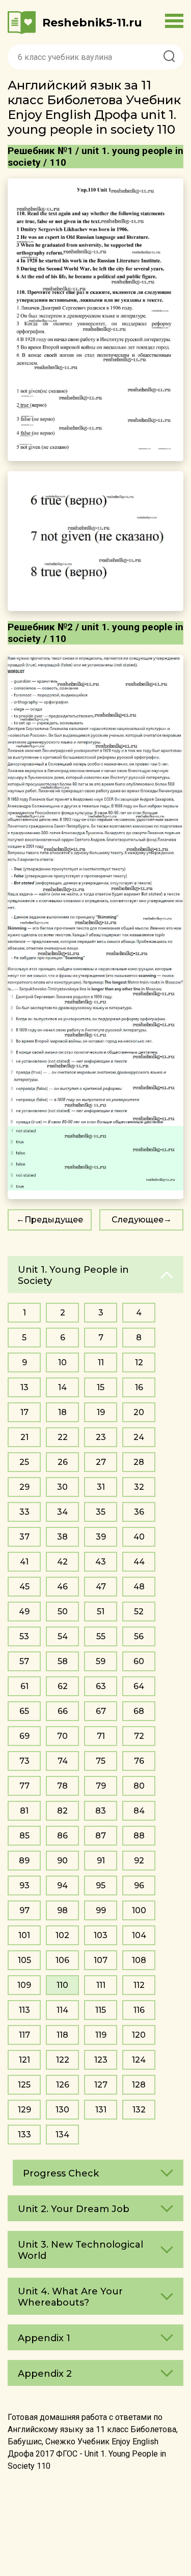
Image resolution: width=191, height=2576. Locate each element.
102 (62, 1935)
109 (24, 1985)
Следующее (138, 1220)
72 (139, 1736)
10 (62, 1362)
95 (101, 1885)
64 (139, 1686)
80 (139, 1786)
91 (101, 1861)
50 (63, 1612)
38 (62, 1537)
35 (101, 1512)
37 (24, 1537)
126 (63, 2085)
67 (101, 1711)
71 (101, 1736)
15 (101, 1387)
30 (62, 1487)
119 (101, 2035)
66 (63, 1711)
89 (24, 1861)
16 (139, 1387)
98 (62, 1910)
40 (139, 1537)
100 (139, 1910)
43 (101, 1562)
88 (139, 1836)
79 (101, 1786)
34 (62, 1512)
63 (101, 1686)
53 (24, 1636)
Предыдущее (54, 1220)
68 (139, 1711)
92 (139, 1861)
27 (101, 1462)
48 (139, 1587)
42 (62, 1562)
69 (24, 1736)
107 (101, 1960)
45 (24, 1587)
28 (139, 1462)
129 (24, 2110)
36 (139, 1512)
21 (24, 1437)
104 (139, 1935)
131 (101, 2110)
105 (24, 1960)
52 (139, 1612)
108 (139, 1960)
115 (101, 2010)
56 (139, 1636)
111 (101, 1985)
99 (101, 1910)
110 (62, 1985)
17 (24, 1412)
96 (139, 1885)
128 (139, 2085)
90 (62, 1861)
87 (101, 1836)
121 (24, 2060)
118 (62, 2035)
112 (139, 1985)
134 (62, 2135)
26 (63, 1462)
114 (62, 2010)
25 (24, 1462)
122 (63, 2060)
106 (62, 1960)
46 (62, 1587)
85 (24, 1836)
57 (24, 1661)
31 (101, 1487)
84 (139, 1811)
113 (24, 2010)
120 (139, 2035)
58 (63, 1661)
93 (24, 1885)
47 (101, 1587)
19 (101, 1412)
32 (139, 1487)
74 (63, 1761)
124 (139, 2060)
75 (101, 1761)
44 (139, 1562)
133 (24, 2135)
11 (101, 1362)
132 (139, 2110)
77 (24, 1786)
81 (24, 1811)
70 (62, 1736)
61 (24, 1686)
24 (139, 1437)
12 (139, 1362)
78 (62, 1786)
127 (101, 2085)
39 (101, 1537)
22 (63, 1437)
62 (63, 1686)
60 (139, 1661)
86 (62, 1836)
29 (24, 1487)
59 (101, 1661)
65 (24, 1711)
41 (24, 1562)
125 (24, 2085)
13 (24, 1387)
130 (62, 2110)
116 (139, 2010)
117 (24, 2035)
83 (101, 1811)
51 (101, 1612)
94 (62, 1885)
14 (62, 1387)
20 (139, 1412)
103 (101, 1935)
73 (24, 1761)
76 (139, 1761)
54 (63, 1636)
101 (24, 1935)
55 (101, 1636)
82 (62, 1811)
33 (24, 1512)
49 (24, 1612)
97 (24, 1910)
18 (62, 1412)
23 (101, 1437)
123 (101, 2060)
